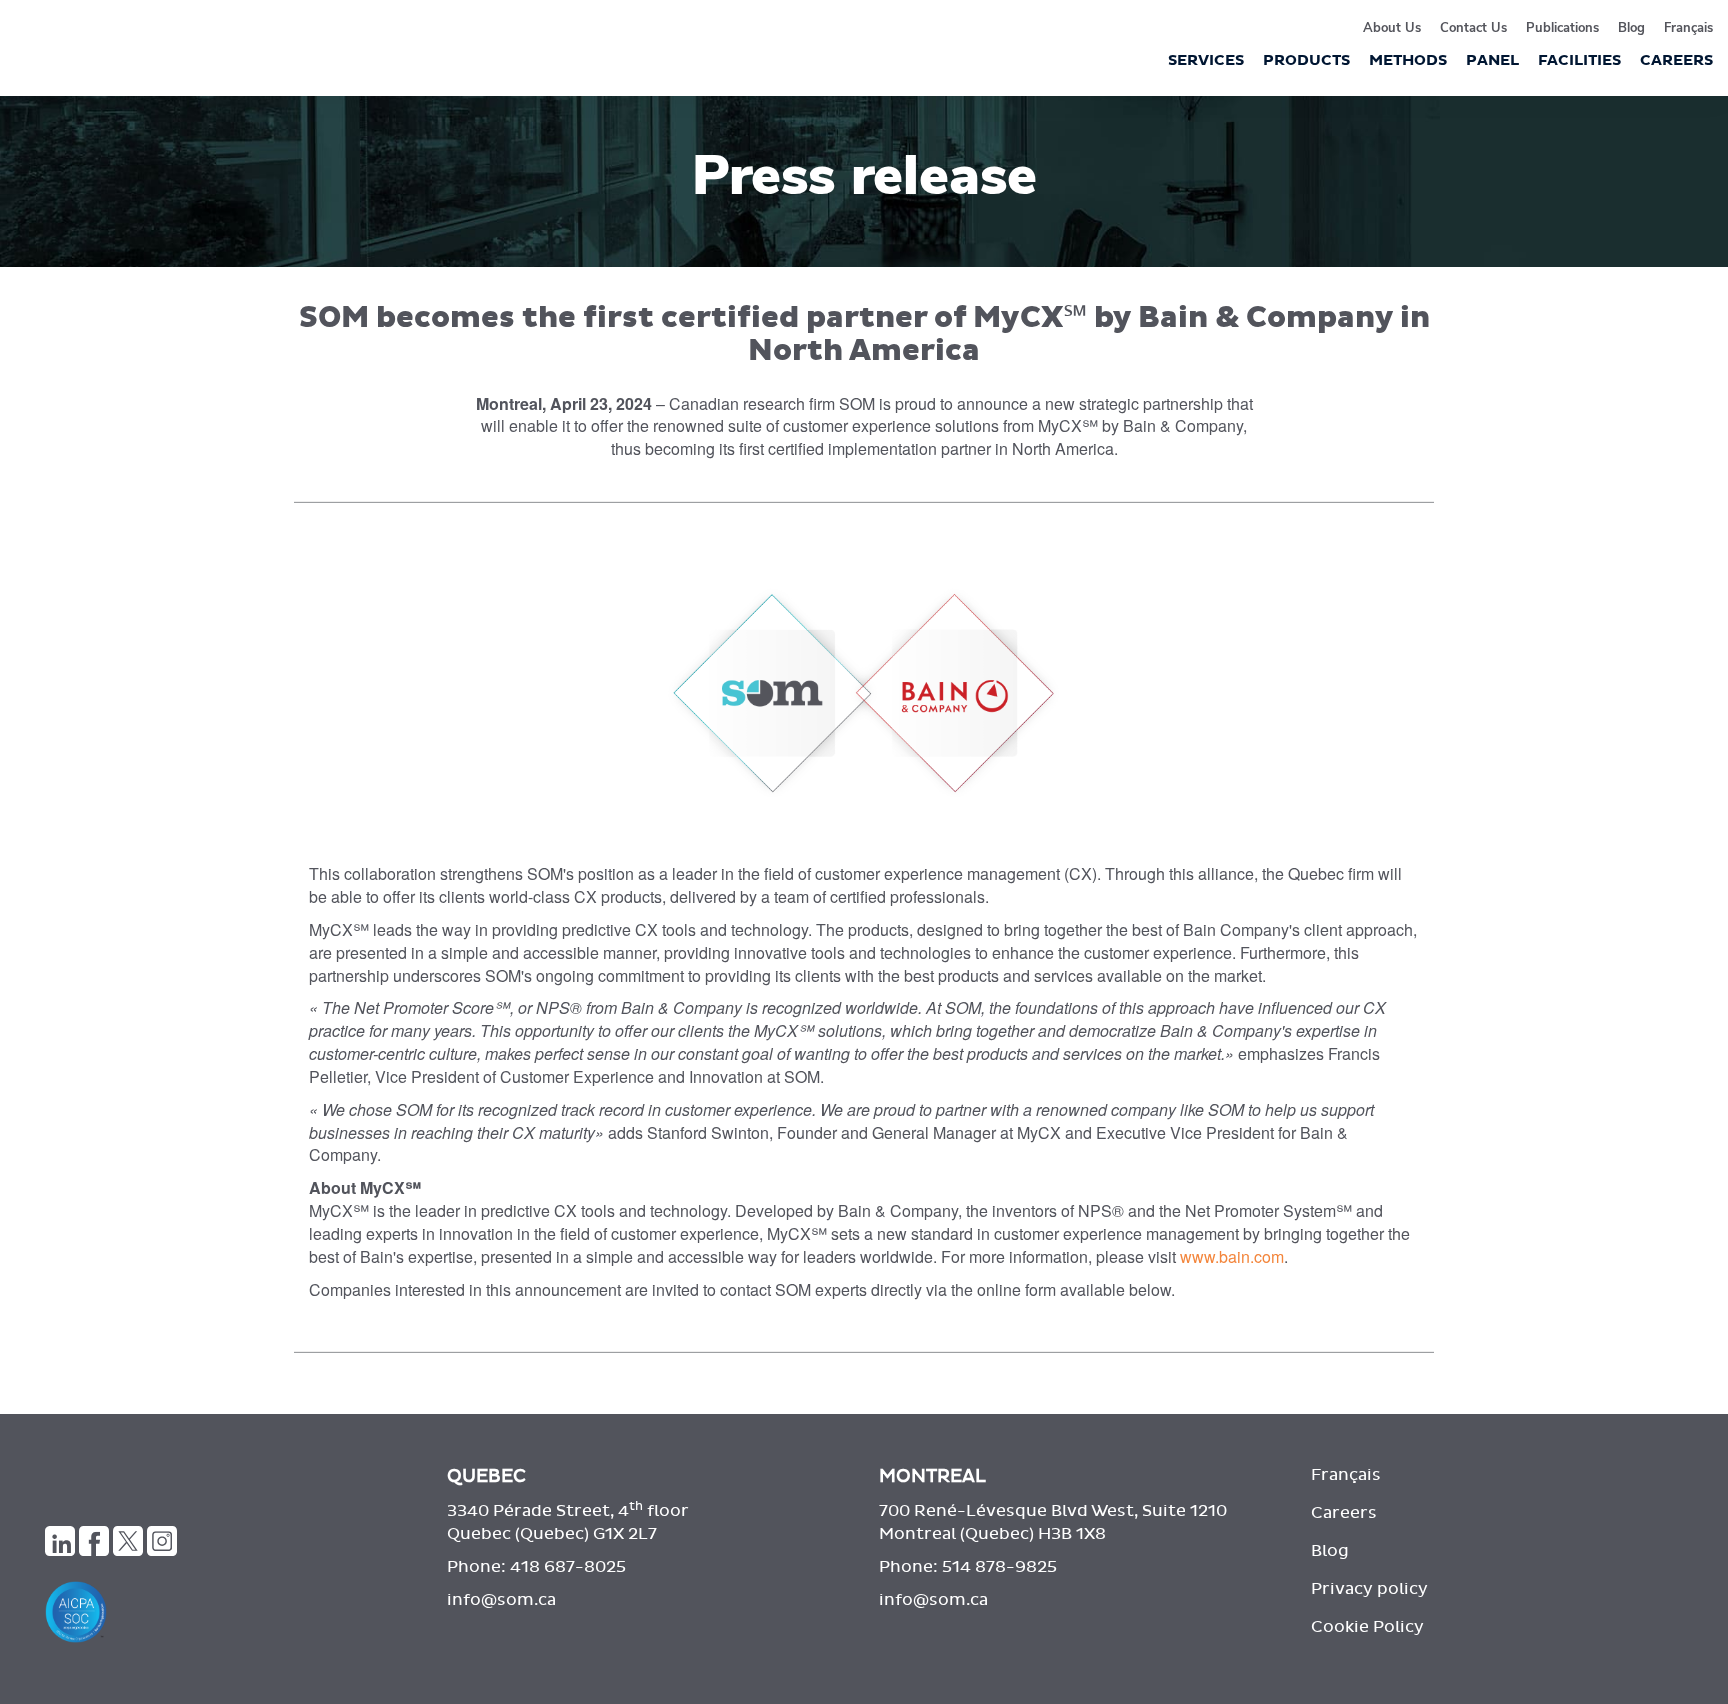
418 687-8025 (568, 1567)
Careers (1344, 1513)
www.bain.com (1232, 1256)
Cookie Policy (1367, 1627)
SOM (85, 57)
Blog (1631, 28)
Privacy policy (1369, 1589)
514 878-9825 (999, 1567)
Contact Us (1473, 28)
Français (1688, 28)
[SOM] (216, 1482)
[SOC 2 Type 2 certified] (231, 1612)
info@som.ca (501, 1600)
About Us (1392, 28)
